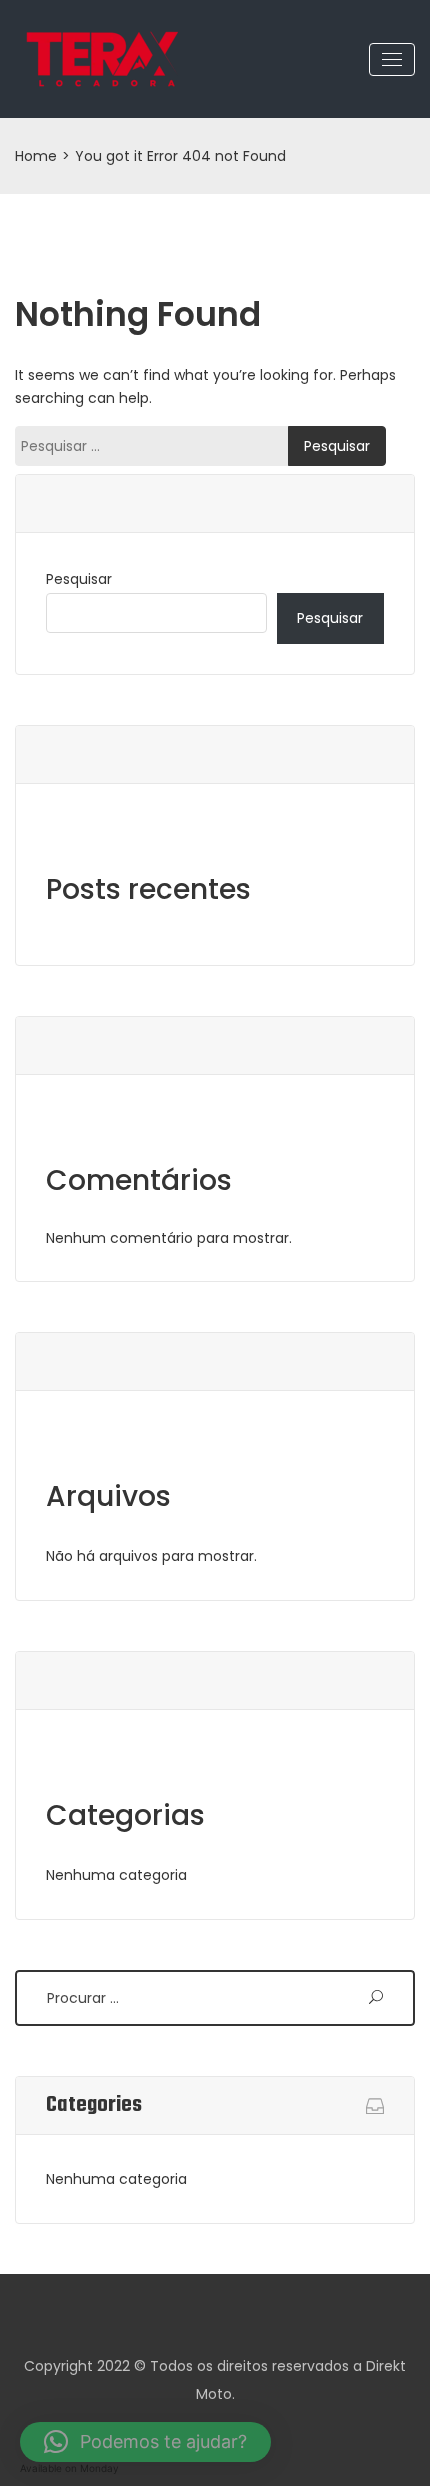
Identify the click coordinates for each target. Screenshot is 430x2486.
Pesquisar (79, 579)
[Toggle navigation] (392, 59)
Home (36, 156)
